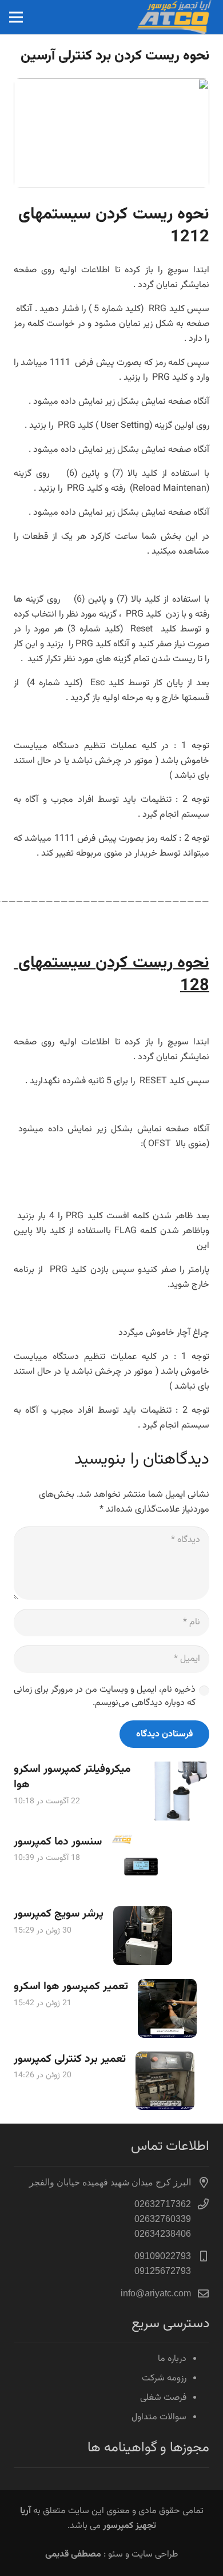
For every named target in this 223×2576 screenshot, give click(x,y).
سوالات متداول (159, 2417)
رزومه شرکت (164, 2378)
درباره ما (172, 2359)
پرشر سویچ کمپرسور (59, 1914)
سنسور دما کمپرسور (58, 1842)
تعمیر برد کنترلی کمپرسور (70, 2059)
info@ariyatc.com (156, 2293)
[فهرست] (16, 17)
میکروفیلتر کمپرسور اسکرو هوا (72, 1777)
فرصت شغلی (163, 2398)
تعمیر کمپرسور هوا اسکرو (71, 1986)
